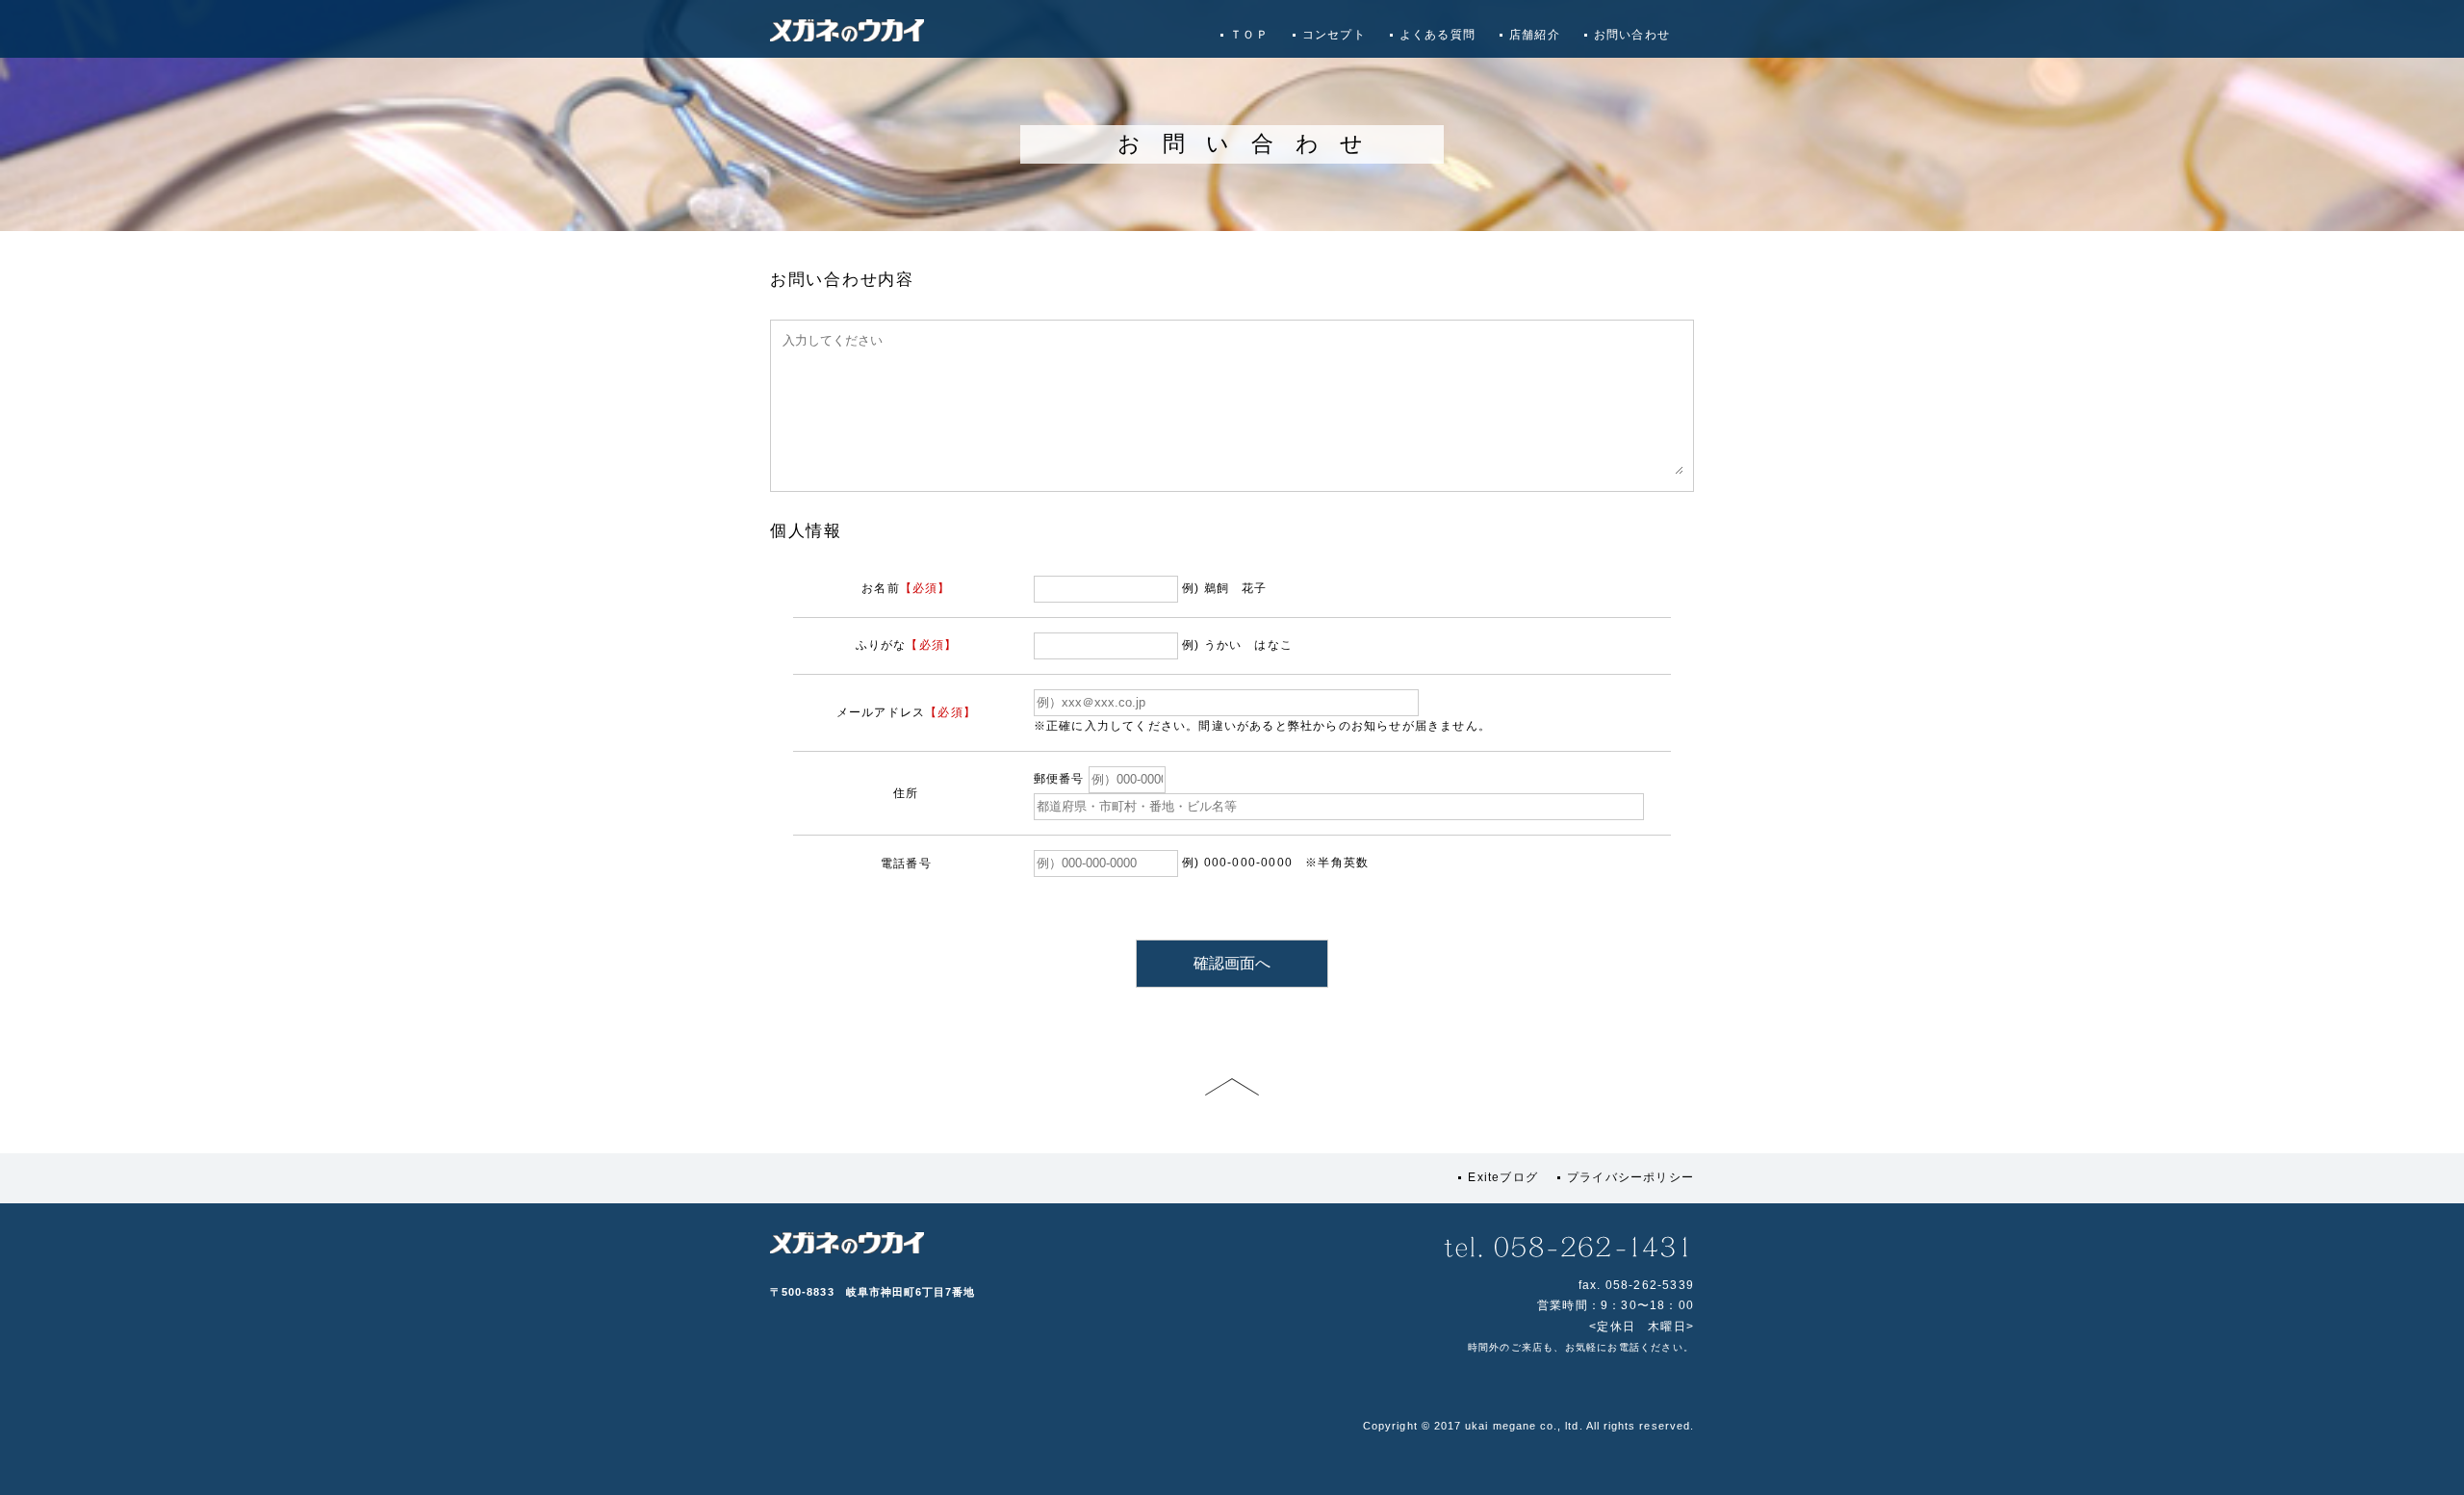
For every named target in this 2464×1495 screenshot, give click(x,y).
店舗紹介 (1535, 35)
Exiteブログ (1503, 1177)
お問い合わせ (1632, 35)
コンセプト (1334, 35)
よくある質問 (1437, 35)
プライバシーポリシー (1630, 1177)
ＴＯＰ (1249, 35)
